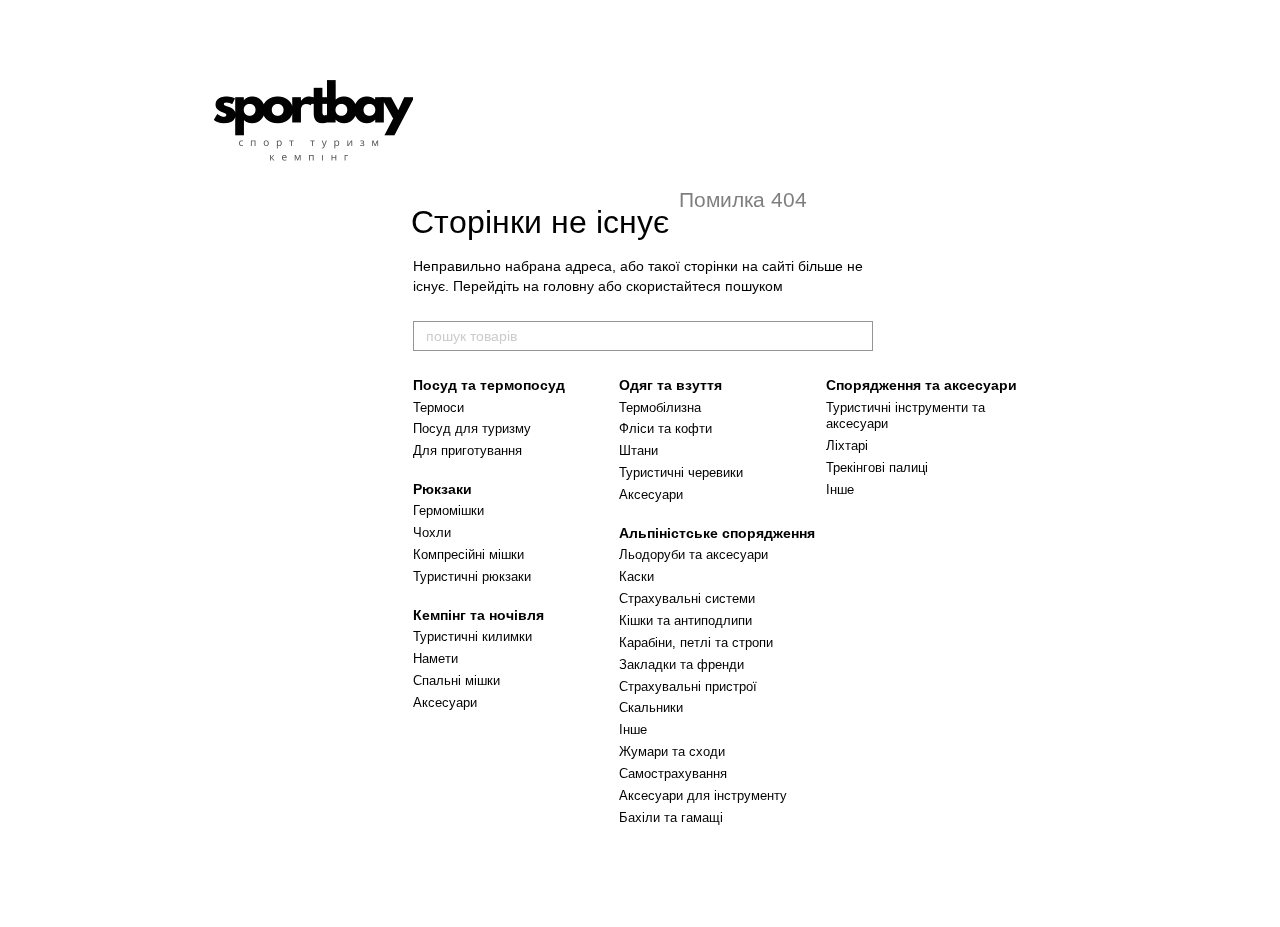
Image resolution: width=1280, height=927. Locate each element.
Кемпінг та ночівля (478, 615)
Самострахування (673, 773)
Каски (636, 576)
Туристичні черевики (681, 472)
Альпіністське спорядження (717, 533)
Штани (638, 450)
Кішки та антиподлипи (685, 620)
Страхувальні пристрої (688, 686)
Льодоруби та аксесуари (693, 554)
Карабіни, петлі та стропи (696, 642)
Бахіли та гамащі (671, 817)
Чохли (432, 532)
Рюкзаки (442, 489)
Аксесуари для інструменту (703, 795)
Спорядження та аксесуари (921, 385)
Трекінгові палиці (877, 467)
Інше (633, 729)
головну (568, 286)
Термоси (438, 407)
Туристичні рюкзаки (472, 576)
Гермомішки (448, 510)
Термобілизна (660, 407)
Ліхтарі (847, 445)
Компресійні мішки (468, 554)
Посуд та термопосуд (489, 385)
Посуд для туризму (472, 428)
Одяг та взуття (670, 385)
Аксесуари (445, 702)
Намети (435, 658)
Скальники (651, 707)
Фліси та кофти (665, 428)
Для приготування (467, 450)
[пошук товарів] (857, 336)
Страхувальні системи (687, 598)
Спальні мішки (456, 680)
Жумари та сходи (672, 751)
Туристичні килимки (472, 636)
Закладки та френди (681, 664)
